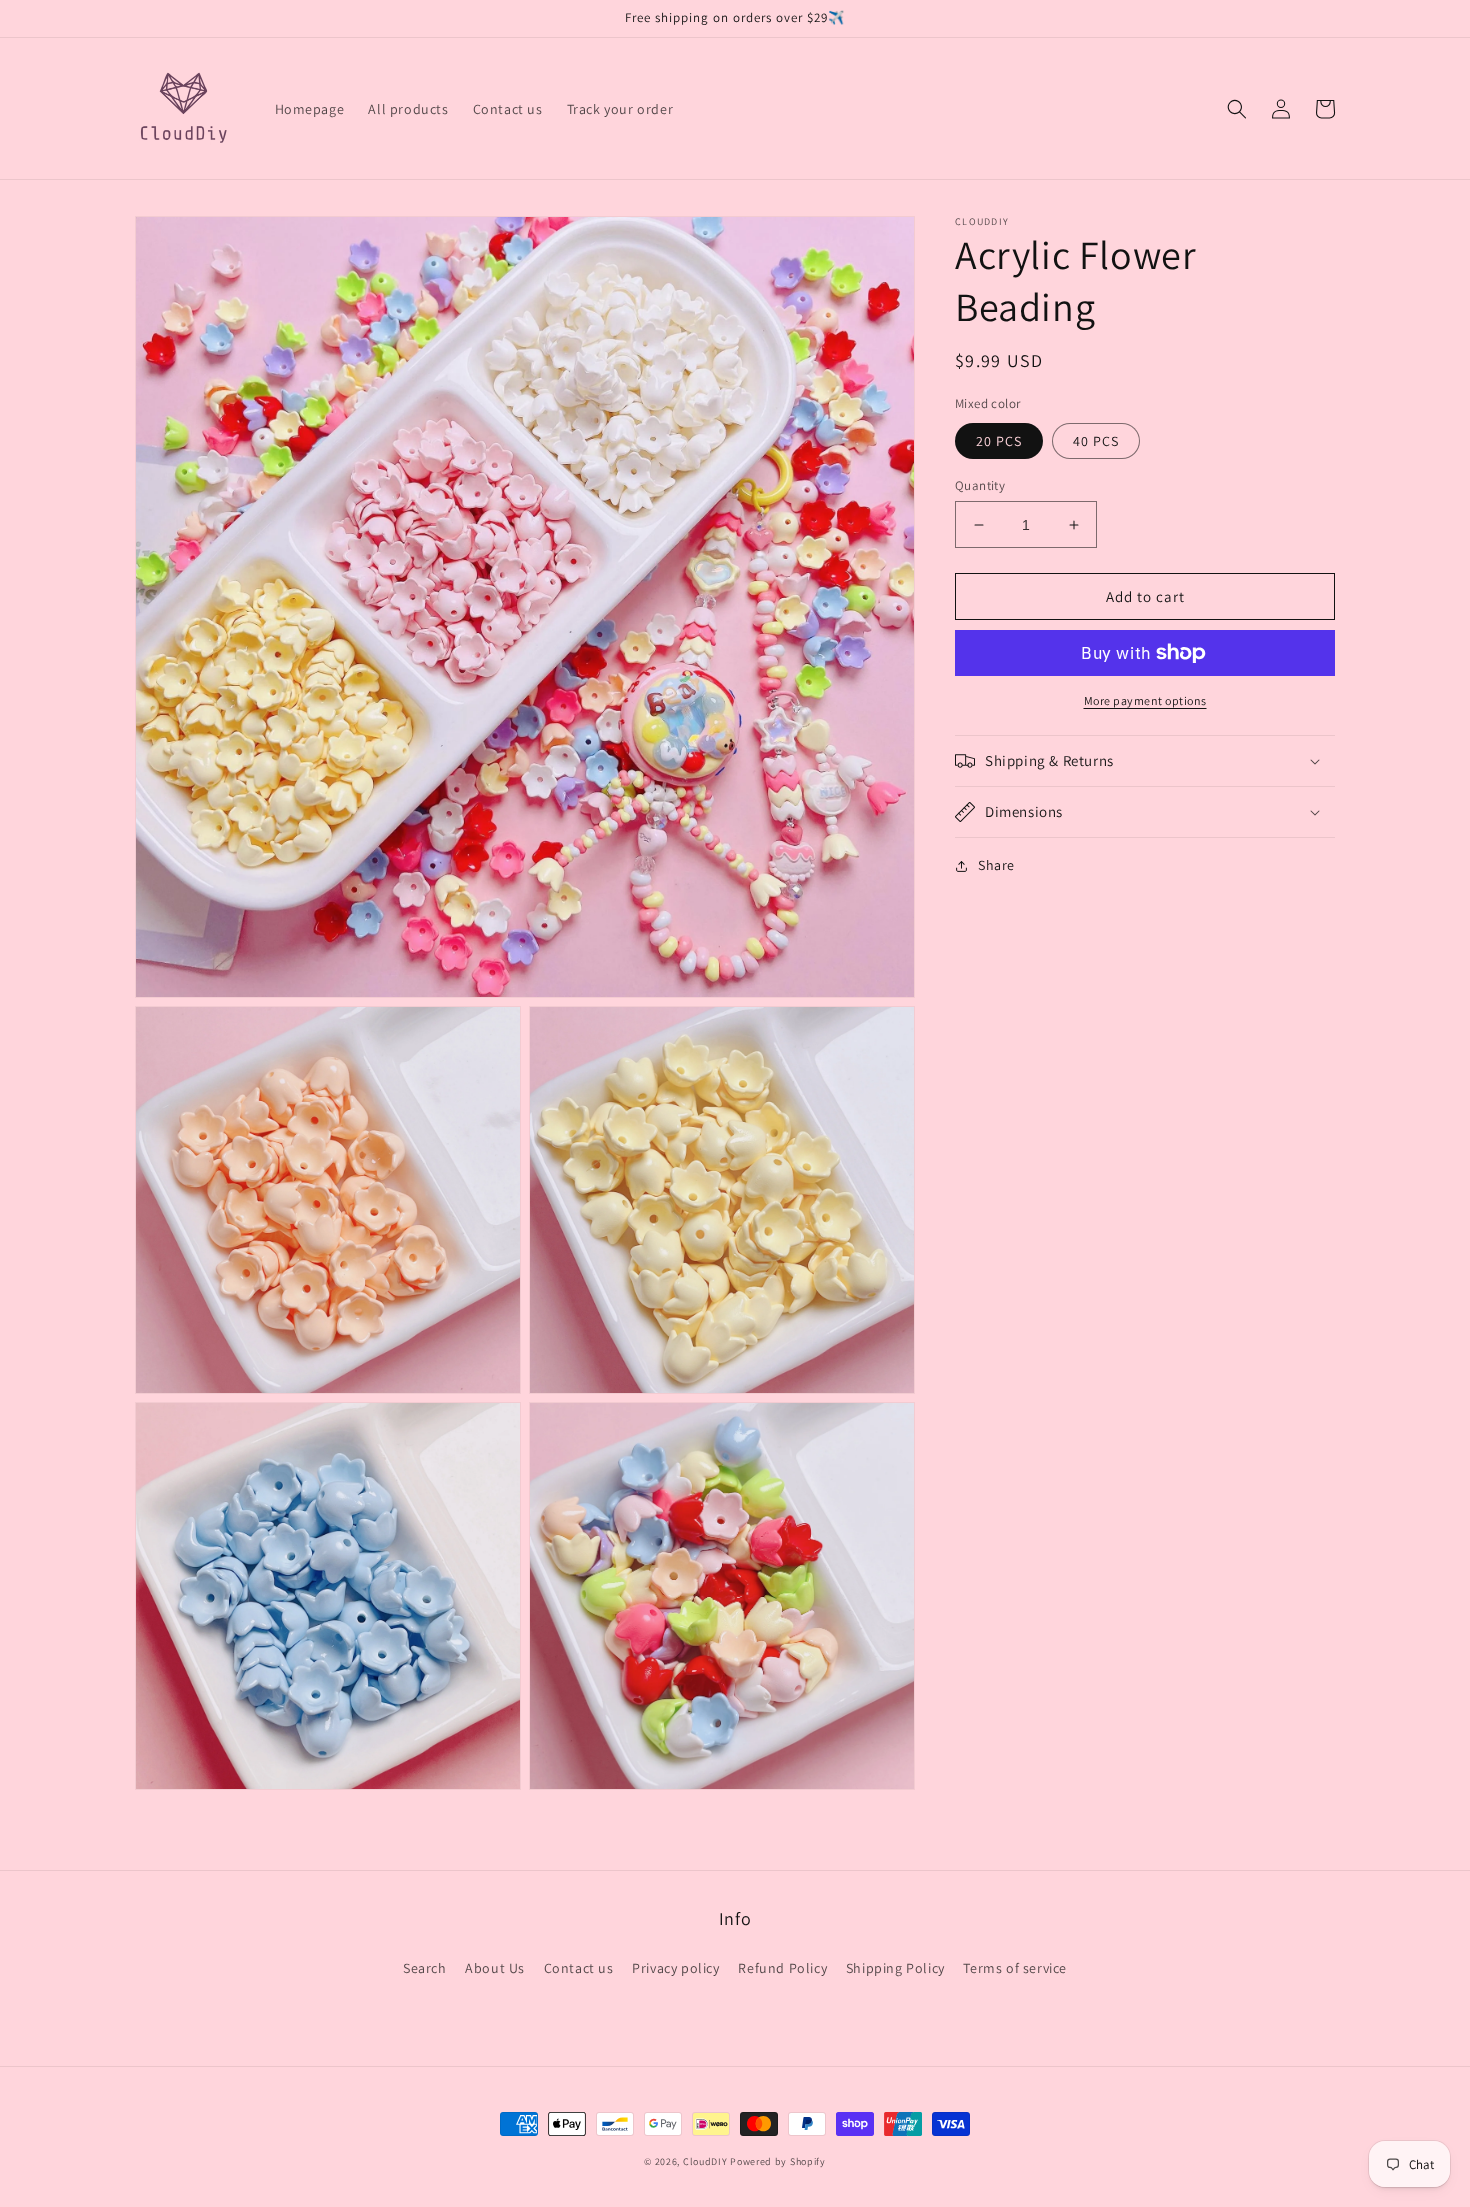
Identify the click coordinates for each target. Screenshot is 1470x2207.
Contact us (579, 1968)
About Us (495, 1968)
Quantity (980, 485)
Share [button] (996, 865)
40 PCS (1096, 441)
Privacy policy (675, 1968)
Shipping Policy (895, 1968)
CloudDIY (705, 2161)
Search (425, 1968)
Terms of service (1015, 1968)
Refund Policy (782, 1968)
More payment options (1145, 700)
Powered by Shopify (778, 2161)
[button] (1237, 109)
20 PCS (999, 441)
